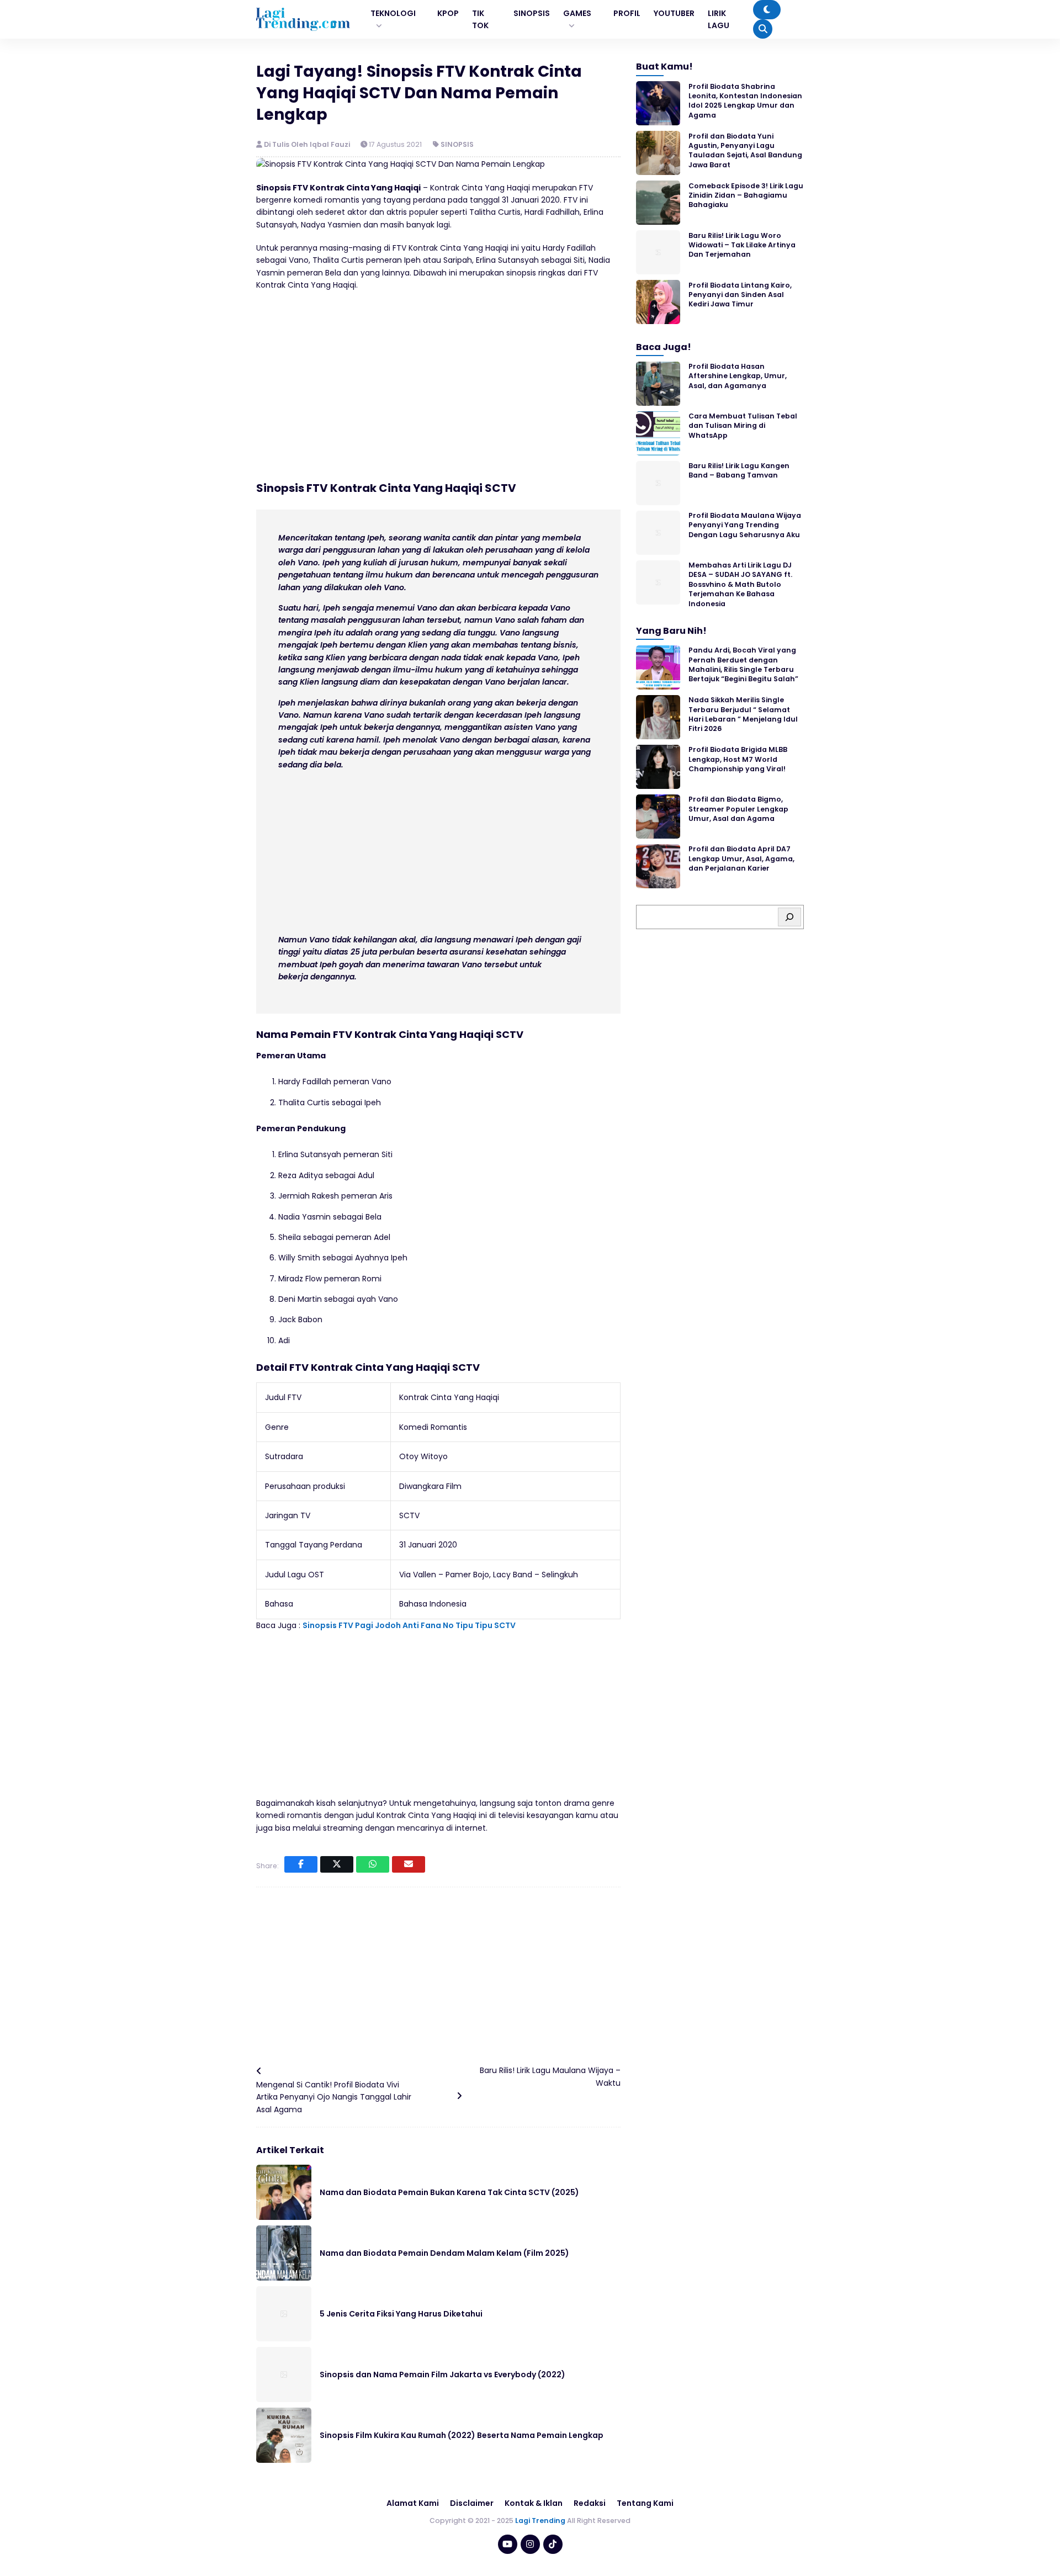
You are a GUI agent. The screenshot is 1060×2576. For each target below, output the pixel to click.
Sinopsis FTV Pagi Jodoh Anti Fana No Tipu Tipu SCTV (409, 1625)
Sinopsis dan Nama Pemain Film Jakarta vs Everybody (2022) (442, 2374)
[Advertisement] (438, 380)
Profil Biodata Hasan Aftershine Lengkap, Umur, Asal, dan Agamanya (738, 376)
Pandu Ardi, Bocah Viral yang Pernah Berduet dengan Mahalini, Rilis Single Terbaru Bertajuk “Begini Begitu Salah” (743, 664)
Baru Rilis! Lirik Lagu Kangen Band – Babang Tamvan (739, 470)
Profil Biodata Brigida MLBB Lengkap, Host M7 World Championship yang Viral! (738, 759)
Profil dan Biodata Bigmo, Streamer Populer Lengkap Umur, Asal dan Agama (738, 809)
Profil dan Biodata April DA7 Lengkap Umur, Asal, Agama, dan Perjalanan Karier (741, 858)
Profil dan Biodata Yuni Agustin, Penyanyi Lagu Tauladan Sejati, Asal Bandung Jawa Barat (745, 150)
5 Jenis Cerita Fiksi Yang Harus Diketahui (401, 2314)
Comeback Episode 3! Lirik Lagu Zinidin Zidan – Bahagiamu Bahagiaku (746, 195)
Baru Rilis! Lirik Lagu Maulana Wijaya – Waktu (550, 2076)
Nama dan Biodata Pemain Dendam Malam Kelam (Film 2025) (444, 2253)
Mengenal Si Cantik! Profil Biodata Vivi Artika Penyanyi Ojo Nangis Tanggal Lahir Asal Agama (334, 2097)
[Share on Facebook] (301, 1864)
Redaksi (590, 2503)
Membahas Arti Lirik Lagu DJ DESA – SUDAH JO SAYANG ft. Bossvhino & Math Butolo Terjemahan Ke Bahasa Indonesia (740, 584)
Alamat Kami (413, 2503)
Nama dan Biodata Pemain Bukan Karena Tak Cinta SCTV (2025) (449, 2192)
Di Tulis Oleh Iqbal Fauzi (308, 144)
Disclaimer (472, 2503)
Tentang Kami (645, 2503)
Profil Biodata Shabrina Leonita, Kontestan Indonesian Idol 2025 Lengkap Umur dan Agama (745, 100)
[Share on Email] (409, 1864)
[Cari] (789, 917)
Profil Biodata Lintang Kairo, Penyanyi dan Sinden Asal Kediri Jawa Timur (740, 294)
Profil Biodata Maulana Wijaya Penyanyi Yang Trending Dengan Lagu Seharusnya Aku (745, 525)
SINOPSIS (457, 144)
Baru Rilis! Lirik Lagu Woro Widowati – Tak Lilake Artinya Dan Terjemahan (742, 245)
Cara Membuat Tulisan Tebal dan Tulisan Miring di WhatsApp (743, 426)
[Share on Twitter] (337, 1864)
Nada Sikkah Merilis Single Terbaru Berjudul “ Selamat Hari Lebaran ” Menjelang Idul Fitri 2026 (743, 714)
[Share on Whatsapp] (373, 1864)
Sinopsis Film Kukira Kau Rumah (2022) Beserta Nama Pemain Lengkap (462, 2435)
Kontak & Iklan (534, 2503)
